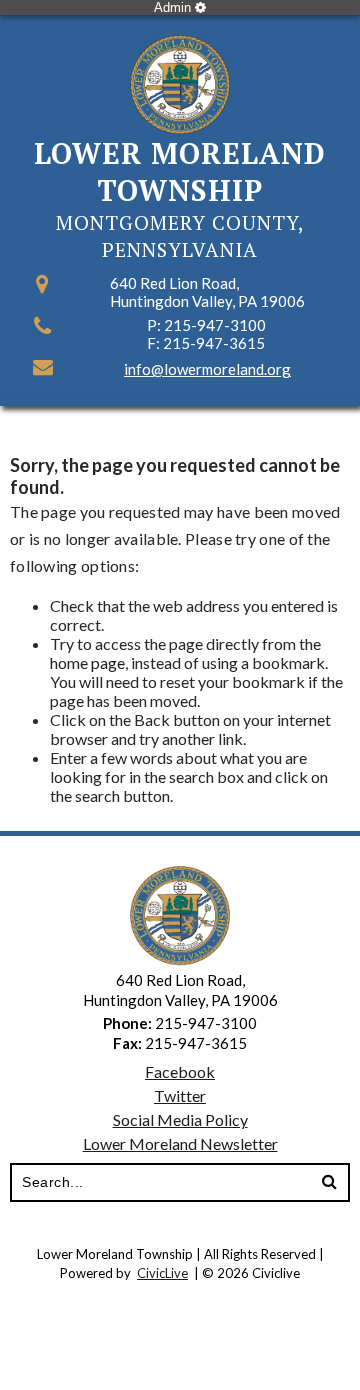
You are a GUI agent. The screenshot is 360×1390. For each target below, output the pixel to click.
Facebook (180, 1071)
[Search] (329, 1183)
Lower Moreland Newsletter (180, 1143)
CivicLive (162, 1273)
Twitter (180, 1095)
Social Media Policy (180, 1119)
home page (87, 662)
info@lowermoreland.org (207, 369)
